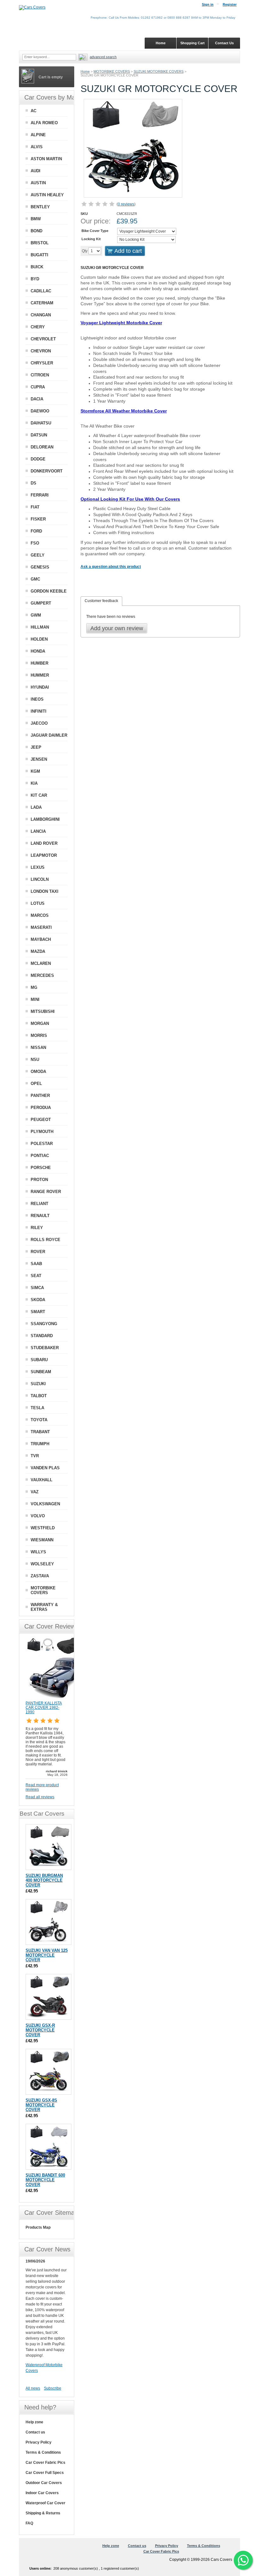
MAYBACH (41, 939)
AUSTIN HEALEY (47, 195)
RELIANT (39, 1204)
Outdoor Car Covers (44, 2483)
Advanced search (103, 57)
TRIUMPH (40, 1444)
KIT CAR (39, 795)
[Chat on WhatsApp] (243, 2560)
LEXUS (38, 867)
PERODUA (41, 1108)
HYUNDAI (40, 687)
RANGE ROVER (46, 1192)
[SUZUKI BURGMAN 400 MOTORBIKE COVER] (48, 1847)
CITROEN (40, 375)
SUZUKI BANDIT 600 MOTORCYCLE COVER (45, 2180)
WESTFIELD (43, 1528)
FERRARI (40, 495)
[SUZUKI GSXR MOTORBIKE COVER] (48, 1997)
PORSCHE (41, 1168)
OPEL (36, 1084)
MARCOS (40, 915)
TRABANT (40, 1432)
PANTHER (40, 1096)
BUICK (37, 267)
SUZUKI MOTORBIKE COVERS (159, 71)
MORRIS (39, 1035)
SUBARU (39, 1360)
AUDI (36, 171)
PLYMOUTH (42, 1132)
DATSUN (39, 435)
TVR (35, 1456)
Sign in (208, 4)
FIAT (35, 507)
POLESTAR (42, 1144)
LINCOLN (40, 879)
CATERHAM (42, 303)
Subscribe (53, 2388)
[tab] (101, 601)
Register (230, 4)
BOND (36, 231)
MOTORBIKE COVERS (112, 71)
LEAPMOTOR (44, 855)
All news (33, 2388)
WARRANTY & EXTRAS (44, 1607)
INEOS (37, 699)
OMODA (38, 1072)
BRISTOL (40, 243)
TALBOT (39, 1396)
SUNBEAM (41, 1372)
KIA (34, 783)
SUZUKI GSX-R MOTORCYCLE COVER (40, 2030)
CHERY (38, 327)
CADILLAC (41, 291)
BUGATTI (39, 255)
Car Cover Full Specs (45, 2473)
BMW (36, 219)
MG (34, 987)
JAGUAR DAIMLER (49, 735)
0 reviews (126, 204)
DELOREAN (42, 447)
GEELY (38, 555)
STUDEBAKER (45, 1348)
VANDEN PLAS (45, 1468)
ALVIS (37, 147)
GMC (35, 579)
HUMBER (39, 663)
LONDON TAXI (45, 891)
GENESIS (40, 567)
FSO (35, 543)
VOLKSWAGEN (45, 1504)
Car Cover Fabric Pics (45, 2463)
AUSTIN (38, 183)
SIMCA (37, 1288)
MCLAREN (41, 963)
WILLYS (38, 1552)
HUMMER (40, 675)
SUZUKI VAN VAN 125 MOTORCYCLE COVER (47, 1955)
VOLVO (38, 1516)
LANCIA (38, 831)
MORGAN (40, 1023)
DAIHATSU (41, 423)
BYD (35, 279)
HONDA (38, 651)
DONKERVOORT (47, 471)
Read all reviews (40, 1797)
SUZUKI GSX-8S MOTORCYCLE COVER (41, 2105)
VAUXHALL (42, 1480)
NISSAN (38, 1047)
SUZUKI (38, 1384)
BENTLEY (40, 207)
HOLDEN (39, 639)
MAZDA (38, 951)
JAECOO (39, 723)
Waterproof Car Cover (45, 2503)
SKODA (38, 1300)
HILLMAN (40, 627)
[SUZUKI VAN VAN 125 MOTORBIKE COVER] (48, 1922)
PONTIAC (40, 1156)
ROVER (38, 1252)
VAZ (35, 1492)
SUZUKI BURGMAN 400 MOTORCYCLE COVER (44, 1880)
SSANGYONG (44, 1324)
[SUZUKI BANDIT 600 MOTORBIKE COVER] (48, 2147)
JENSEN (39, 759)
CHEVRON (41, 351)
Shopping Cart (193, 43)
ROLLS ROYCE (45, 1240)
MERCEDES (42, 975)
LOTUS (38, 903)
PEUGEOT (41, 1120)
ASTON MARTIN (46, 159)
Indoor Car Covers (42, 2493)
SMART (38, 1312)
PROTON (39, 1180)
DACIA (37, 399)
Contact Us (224, 43)
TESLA (37, 1408)
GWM (36, 615)
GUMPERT (41, 603)
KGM (35, 771)
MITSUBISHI (43, 1011)
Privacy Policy (39, 2442)
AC (33, 111)
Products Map (38, 2227)
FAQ (29, 2523)
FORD (36, 531)
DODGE (38, 459)
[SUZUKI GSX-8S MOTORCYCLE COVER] (48, 2072)
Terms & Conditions (43, 2452)
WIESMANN (42, 1540)
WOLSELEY (42, 1564)
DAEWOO (40, 411)
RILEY (37, 1228)
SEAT (36, 1276)
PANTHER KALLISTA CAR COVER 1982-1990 (44, 1708)
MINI (35, 999)
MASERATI (41, 927)
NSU (35, 1060)
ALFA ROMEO (44, 123)
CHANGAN (41, 315)
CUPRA (38, 387)
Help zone (34, 2422)
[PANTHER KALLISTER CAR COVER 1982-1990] (57, 1698)
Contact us (35, 2432)
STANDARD (42, 1336)
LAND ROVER (44, 843)
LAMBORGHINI (45, 819)
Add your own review (117, 628)
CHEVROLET (43, 339)
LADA (36, 807)
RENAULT (40, 1216)
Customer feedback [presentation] (101, 601)
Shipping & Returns (43, 2513)
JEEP (36, 747)
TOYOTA (39, 1420)
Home (85, 71)
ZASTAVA (40, 1576)
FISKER (38, 519)
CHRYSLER (42, 363)
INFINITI (39, 711)
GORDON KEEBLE (49, 591)
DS (33, 483)
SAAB (36, 1264)
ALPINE (38, 135)
